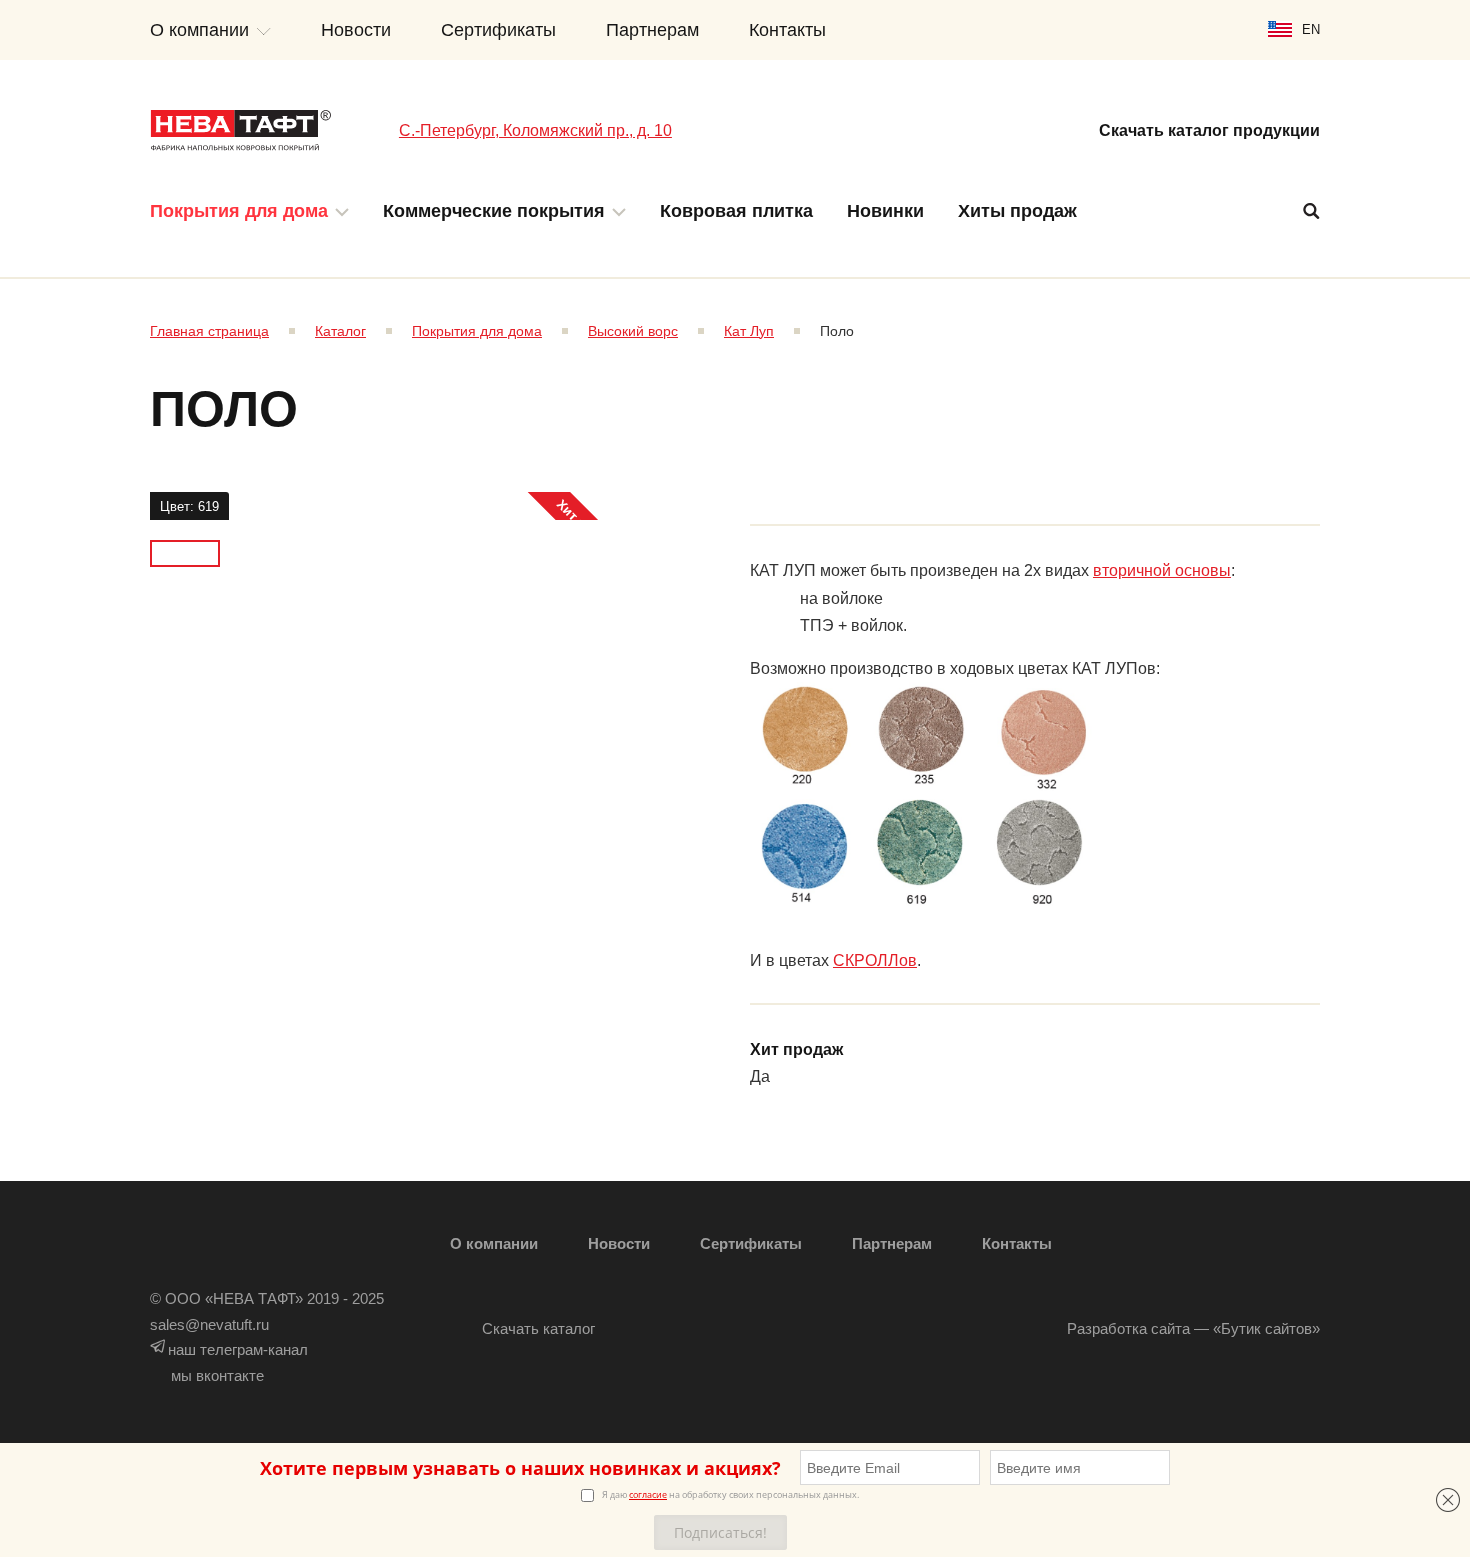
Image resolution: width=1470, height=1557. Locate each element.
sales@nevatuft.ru (209, 1324)
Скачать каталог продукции (1209, 130)
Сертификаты (498, 30)
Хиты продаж (1017, 211)
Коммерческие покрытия (494, 211)
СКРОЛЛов (875, 960)
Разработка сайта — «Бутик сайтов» (1193, 1328)
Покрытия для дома (239, 211)
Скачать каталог (538, 1328)
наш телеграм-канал (238, 1349)
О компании (199, 30)
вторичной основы (1162, 570)
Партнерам (652, 30)
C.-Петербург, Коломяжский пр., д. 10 (535, 130)
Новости (356, 30)
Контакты (787, 30)
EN (1311, 29)
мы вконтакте (217, 1375)
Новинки (885, 211)
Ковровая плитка (736, 211)
